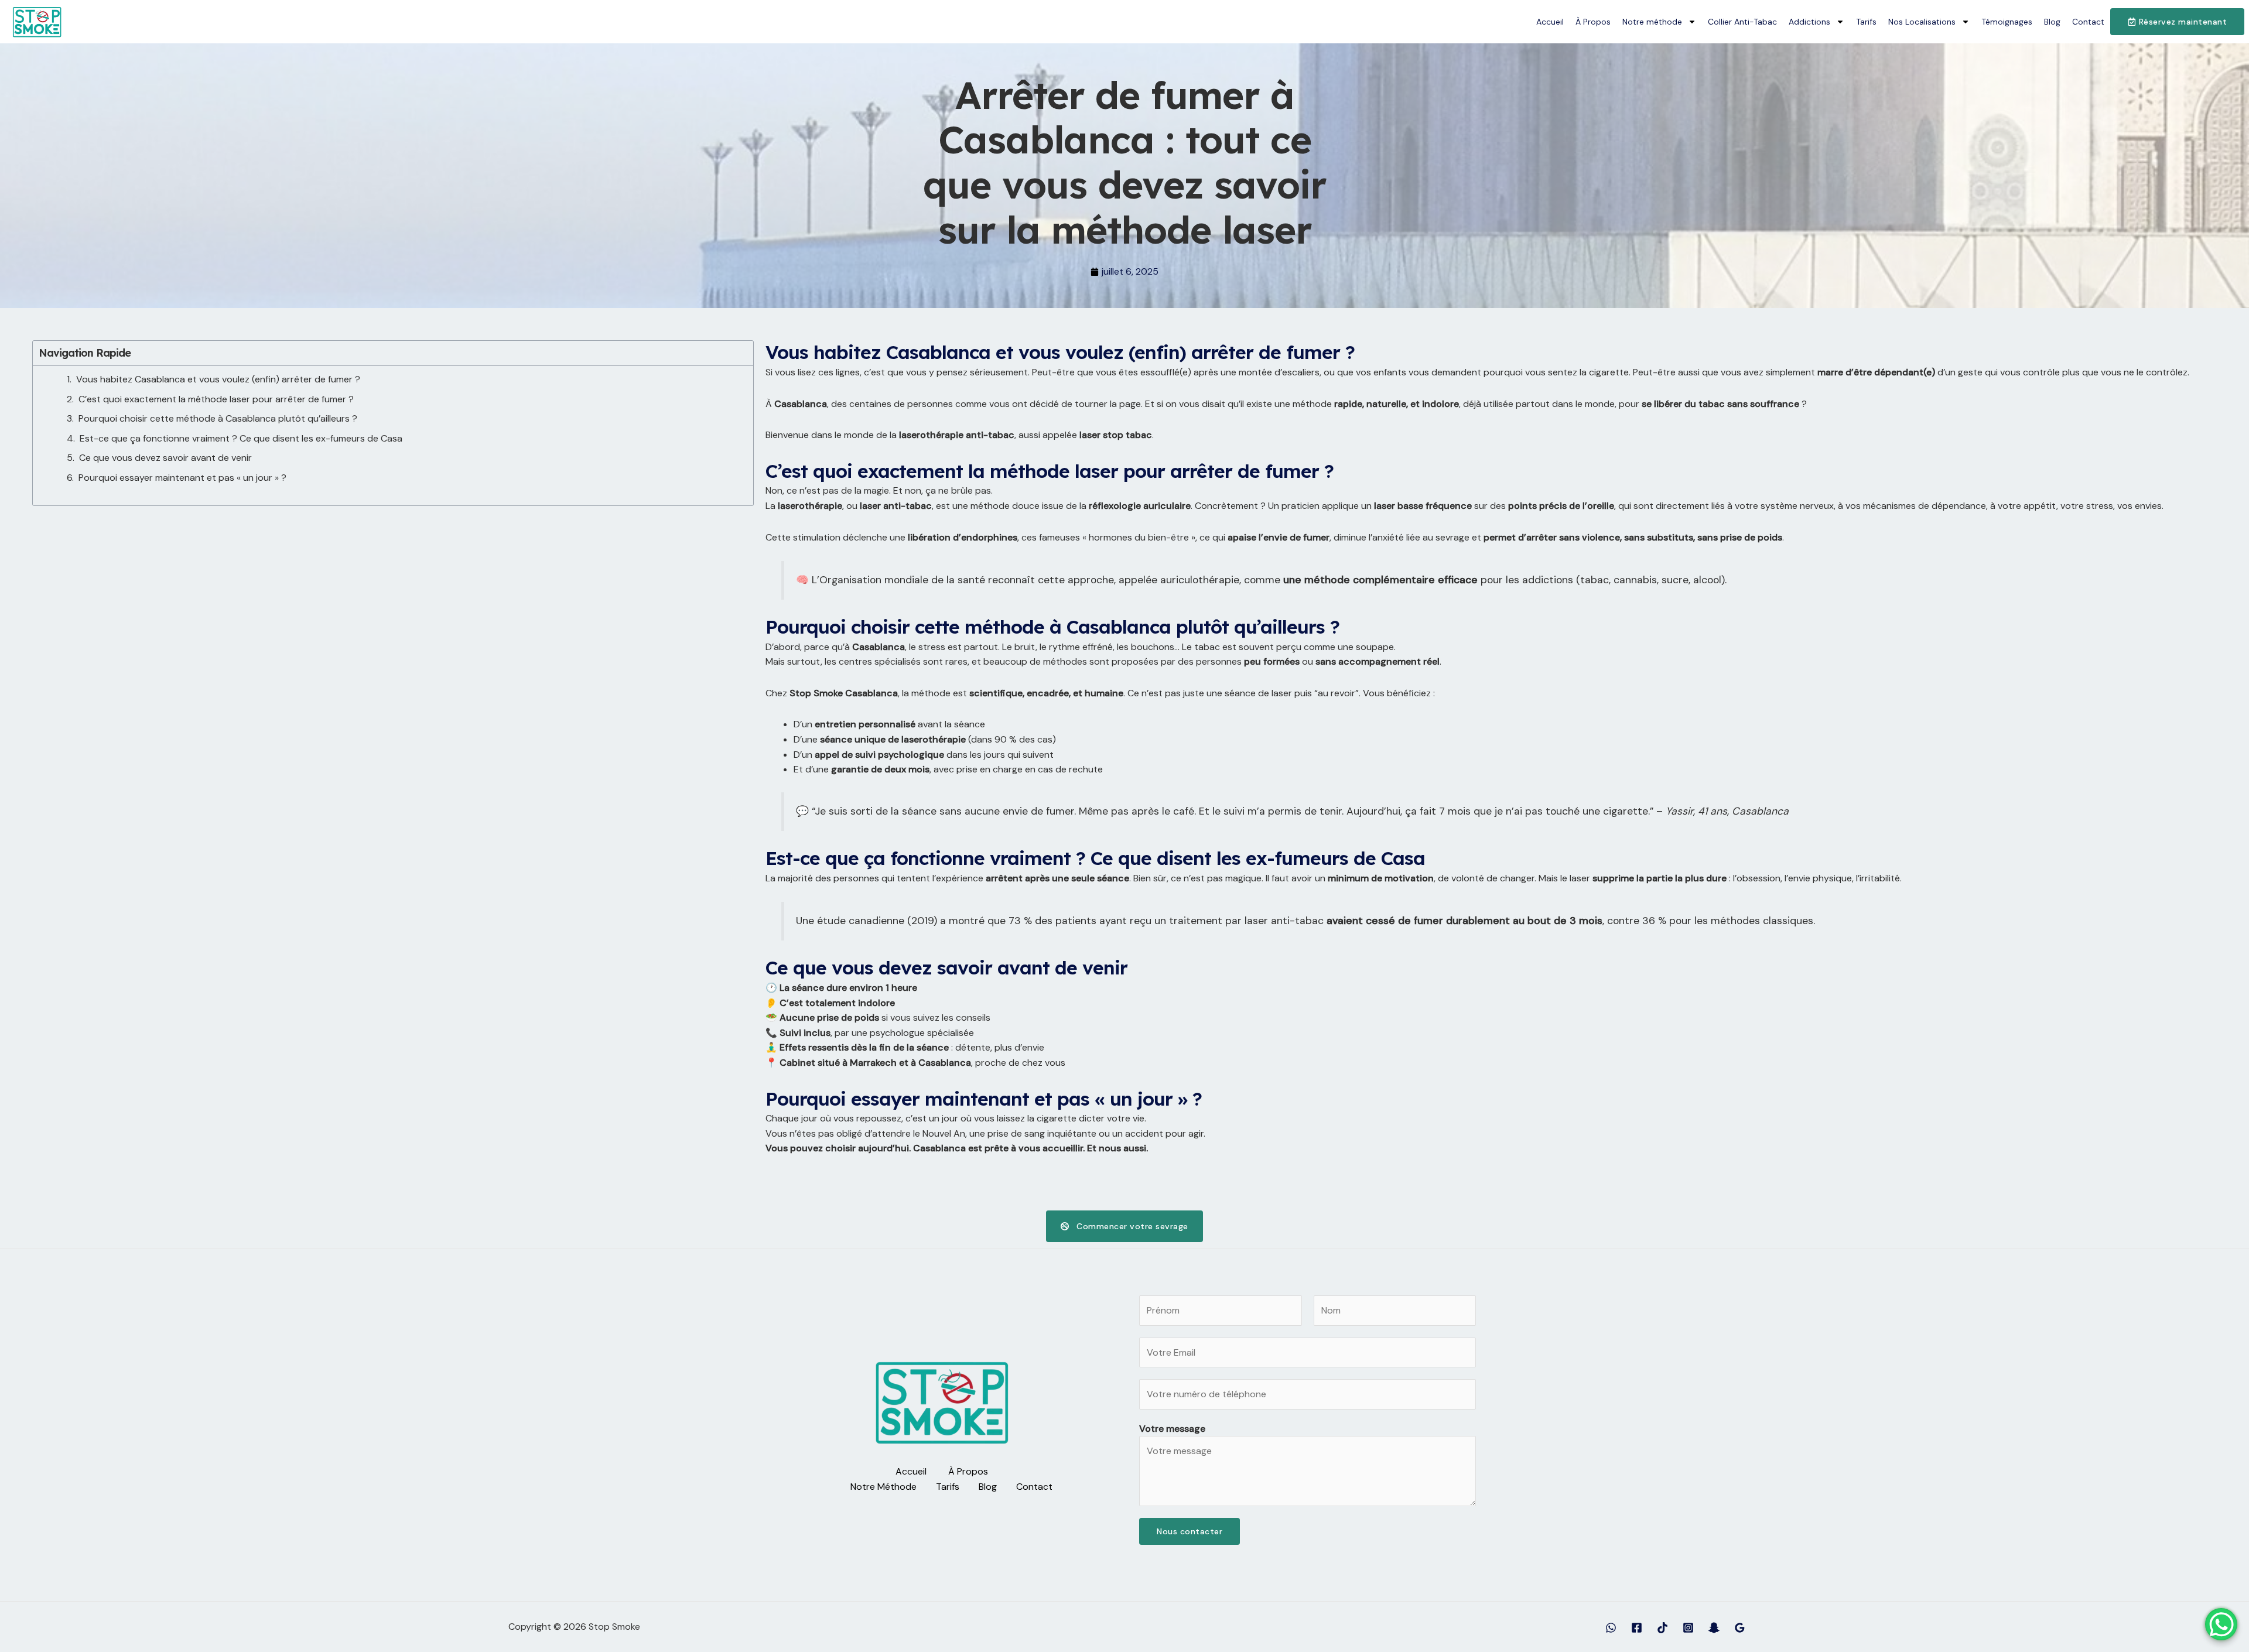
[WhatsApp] (1611, 1628)
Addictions (1809, 22)
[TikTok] (1662, 1628)
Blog (2052, 22)
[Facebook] (1637, 1628)
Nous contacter (1190, 1531)
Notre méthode (1652, 22)
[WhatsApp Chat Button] (2221, 1624)
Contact (2088, 22)
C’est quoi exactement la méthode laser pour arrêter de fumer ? (216, 399)
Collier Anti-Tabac (1742, 22)
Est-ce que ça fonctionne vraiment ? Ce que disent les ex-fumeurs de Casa (241, 438)
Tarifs (1866, 22)
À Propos (1593, 22)
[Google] (1740, 1628)
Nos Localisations (1922, 22)
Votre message (1172, 1429)
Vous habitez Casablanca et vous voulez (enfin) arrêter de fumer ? (218, 379)
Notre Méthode (883, 1487)
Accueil (1550, 22)
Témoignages (2007, 22)
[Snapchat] (1714, 1628)
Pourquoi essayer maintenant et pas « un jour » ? (182, 478)
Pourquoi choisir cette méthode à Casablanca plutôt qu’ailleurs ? (218, 418)
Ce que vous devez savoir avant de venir (165, 458)
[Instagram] (1688, 1628)
